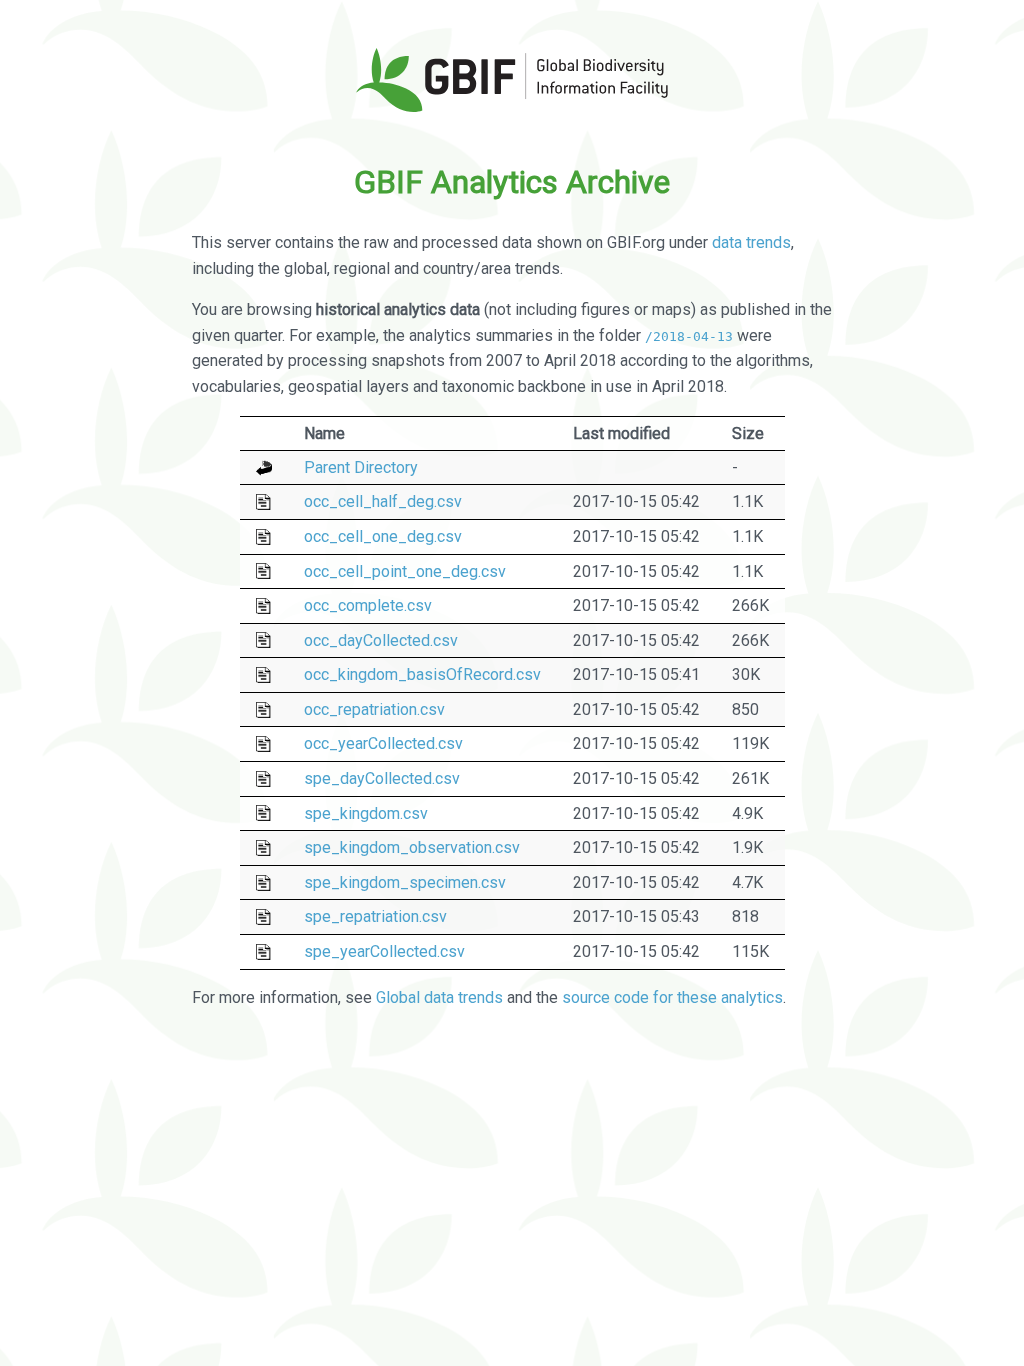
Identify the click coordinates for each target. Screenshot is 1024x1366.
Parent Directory (361, 467)
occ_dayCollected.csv (381, 640)
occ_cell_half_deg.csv (383, 501)
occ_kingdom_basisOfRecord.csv (422, 674)
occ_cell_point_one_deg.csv (405, 571)
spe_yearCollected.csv (384, 951)
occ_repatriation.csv (374, 709)
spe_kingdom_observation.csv (412, 847)
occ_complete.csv (368, 605)
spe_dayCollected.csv (382, 778)
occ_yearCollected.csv (383, 743)
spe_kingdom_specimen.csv (405, 882)
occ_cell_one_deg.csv (383, 536)
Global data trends (439, 997)
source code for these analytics (672, 997)
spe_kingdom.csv (366, 813)
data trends (751, 242)
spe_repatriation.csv (375, 916)
